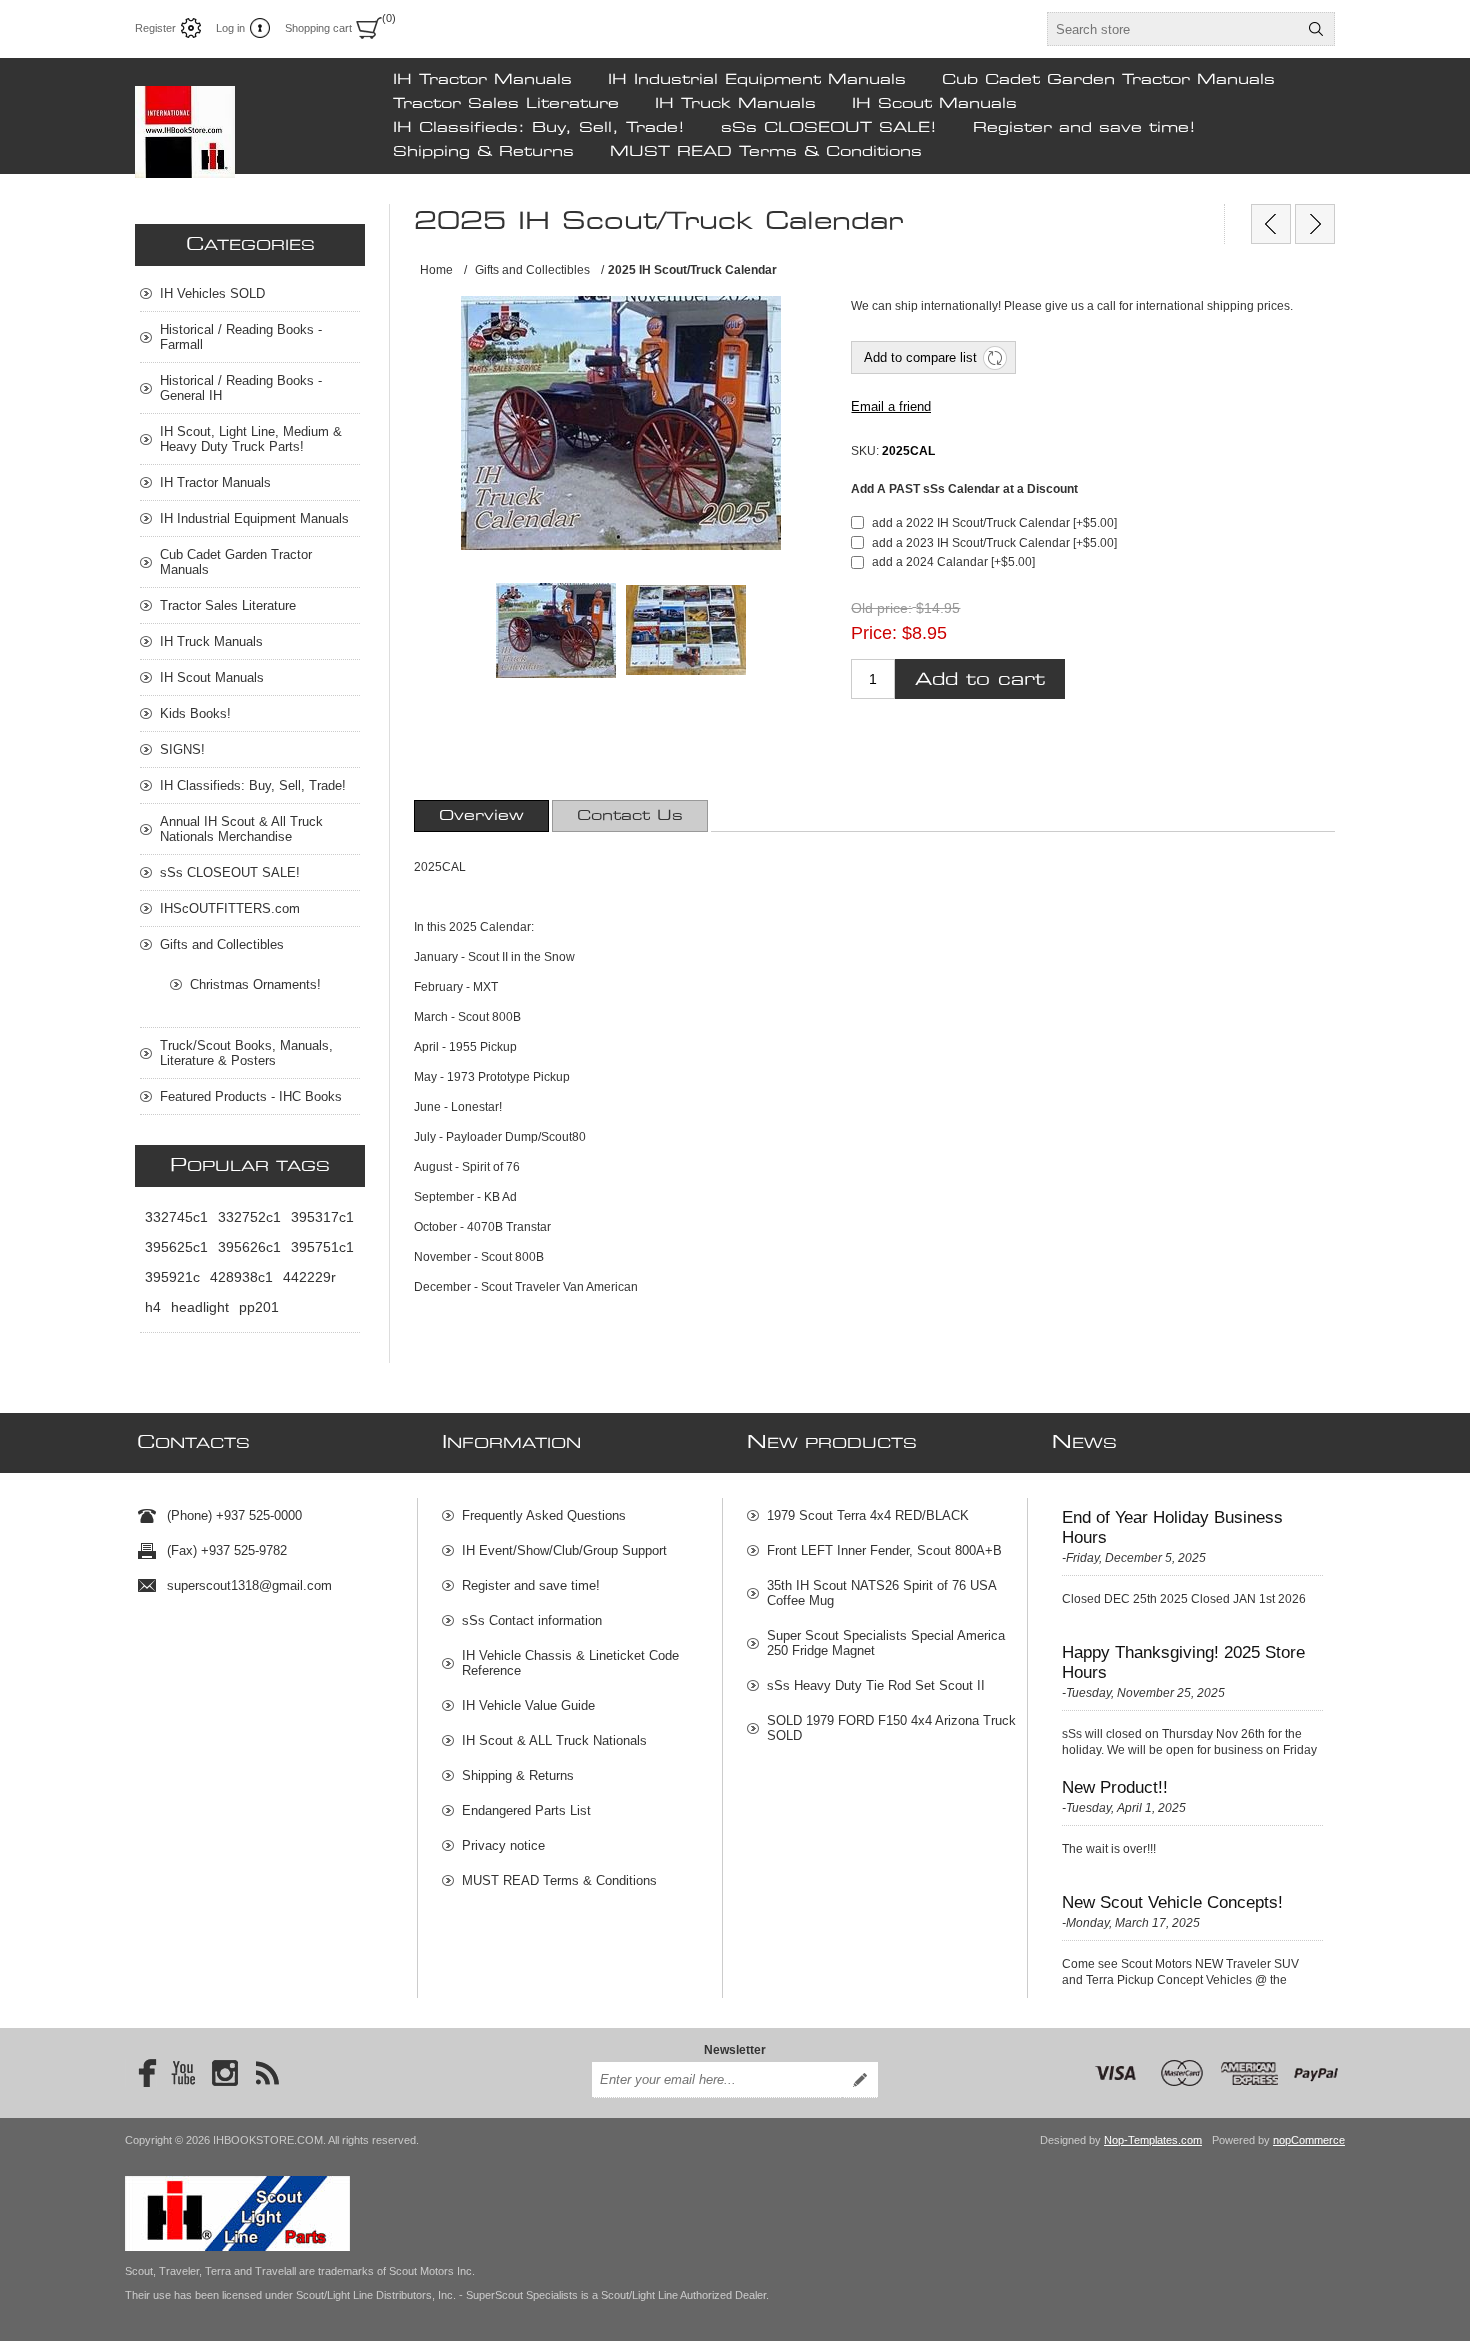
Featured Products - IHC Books (251, 1096)
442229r (309, 1277)
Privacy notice (503, 1845)
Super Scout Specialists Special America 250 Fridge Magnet (886, 1643)
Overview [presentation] (481, 816)
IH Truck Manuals (735, 104)
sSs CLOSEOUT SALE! (829, 128)
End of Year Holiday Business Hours (1172, 1527)
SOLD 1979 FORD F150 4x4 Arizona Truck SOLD (891, 1728)
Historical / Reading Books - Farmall (241, 337)
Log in (230, 28)
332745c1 (176, 1217)
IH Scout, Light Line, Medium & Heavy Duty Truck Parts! (251, 439)
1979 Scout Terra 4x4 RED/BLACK (868, 1515)
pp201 (259, 1307)
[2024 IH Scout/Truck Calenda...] (1271, 224)
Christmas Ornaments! (255, 984)
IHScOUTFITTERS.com (230, 908)
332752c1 (249, 1217)
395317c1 (322, 1217)
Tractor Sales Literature (506, 104)
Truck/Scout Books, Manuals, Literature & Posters (246, 1053)
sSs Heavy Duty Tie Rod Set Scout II (876, 1685)
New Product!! (1115, 1787)
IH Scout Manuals (934, 104)
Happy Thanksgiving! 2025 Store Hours (1183, 1662)
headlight (200, 1307)
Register (155, 28)
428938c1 (241, 1277)
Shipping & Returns (483, 152)
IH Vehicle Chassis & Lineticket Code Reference (570, 1663)
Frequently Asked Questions (544, 1515)
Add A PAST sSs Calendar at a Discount (964, 489)
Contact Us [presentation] (630, 816)
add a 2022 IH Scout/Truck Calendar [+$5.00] (994, 523)
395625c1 (176, 1247)
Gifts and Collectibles (222, 944)
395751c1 (322, 1247)
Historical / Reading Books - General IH (241, 388)
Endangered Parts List (526, 1810)
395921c (172, 1277)
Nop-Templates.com (1153, 2140)
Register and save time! (1084, 128)
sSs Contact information (532, 1620)
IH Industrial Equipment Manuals (757, 80)
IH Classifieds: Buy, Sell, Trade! (539, 128)
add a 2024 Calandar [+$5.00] (953, 562)
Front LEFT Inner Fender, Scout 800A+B (884, 1550)
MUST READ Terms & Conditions (766, 152)
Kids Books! (195, 713)
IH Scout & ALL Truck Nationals (554, 1740)
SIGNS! (182, 749)
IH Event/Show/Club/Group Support (564, 1550)
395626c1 (249, 1247)
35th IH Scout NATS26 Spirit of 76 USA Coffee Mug (881, 1593)
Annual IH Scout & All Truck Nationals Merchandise (241, 829)
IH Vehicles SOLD (212, 293)
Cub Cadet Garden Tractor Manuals (1108, 80)
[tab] (481, 816)
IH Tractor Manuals (482, 80)
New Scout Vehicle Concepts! (1172, 1902)
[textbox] (1173, 29)
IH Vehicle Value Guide (528, 1705)
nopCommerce (1309, 2140)
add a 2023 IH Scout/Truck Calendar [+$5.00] (994, 543)
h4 (153, 1307)
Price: (874, 633)
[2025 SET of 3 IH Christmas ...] (1315, 224)
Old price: (881, 609)
